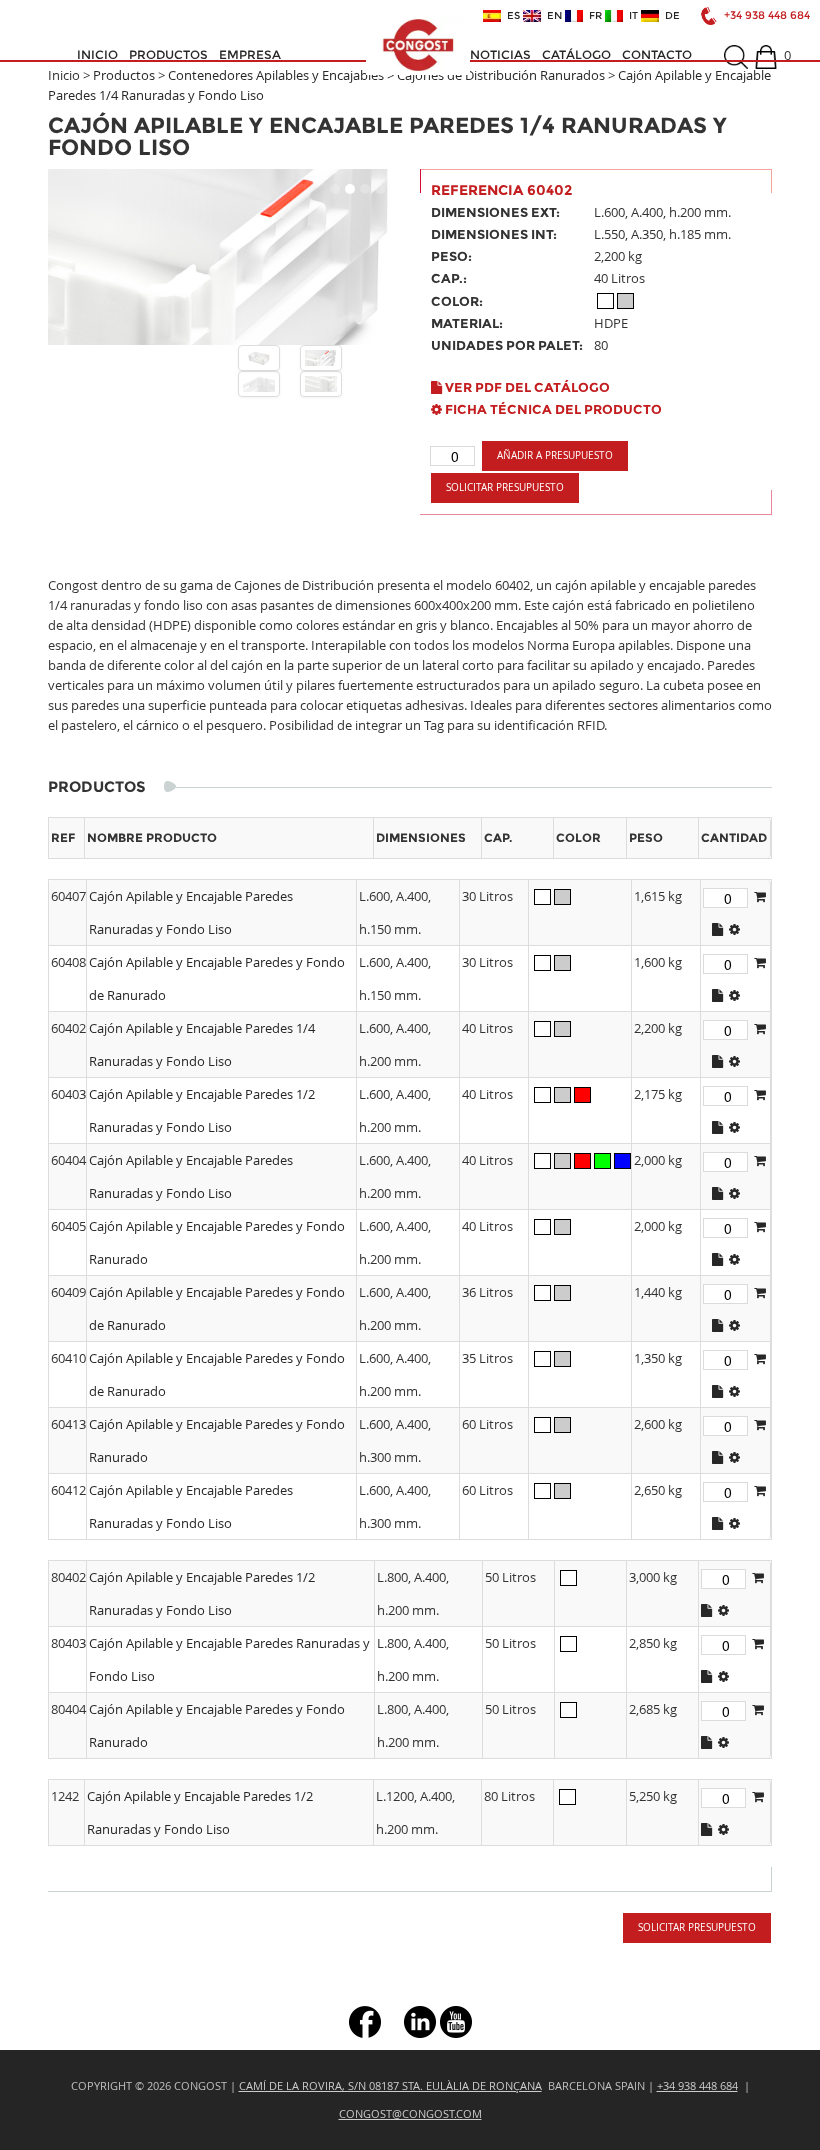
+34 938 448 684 (767, 15)
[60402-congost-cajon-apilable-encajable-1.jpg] (321, 358)
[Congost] (418, 45)
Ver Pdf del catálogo (526, 387)
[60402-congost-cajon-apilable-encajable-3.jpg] (321, 384)
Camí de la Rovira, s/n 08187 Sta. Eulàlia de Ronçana (390, 2085)
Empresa (250, 55)
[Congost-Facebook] (365, 2020)
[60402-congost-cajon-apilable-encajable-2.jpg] (259, 384)
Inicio (97, 55)
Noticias (500, 55)
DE (669, 16)
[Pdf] (717, 929)
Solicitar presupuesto (505, 487)
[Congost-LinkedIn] (420, 2020)
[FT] (734, 929)
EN (551, 16)
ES (510, 16)
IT (630, 16)
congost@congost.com (410, 2113)
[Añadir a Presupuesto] (760, 896)
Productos (168, 55)
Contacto (657, 55)
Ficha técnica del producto (552, 409)
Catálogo (576, 55)
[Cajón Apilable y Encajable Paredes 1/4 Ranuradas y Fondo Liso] (224, 257)
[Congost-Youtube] (456, 2020)
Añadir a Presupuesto (555, 455)
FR (592, 16)
